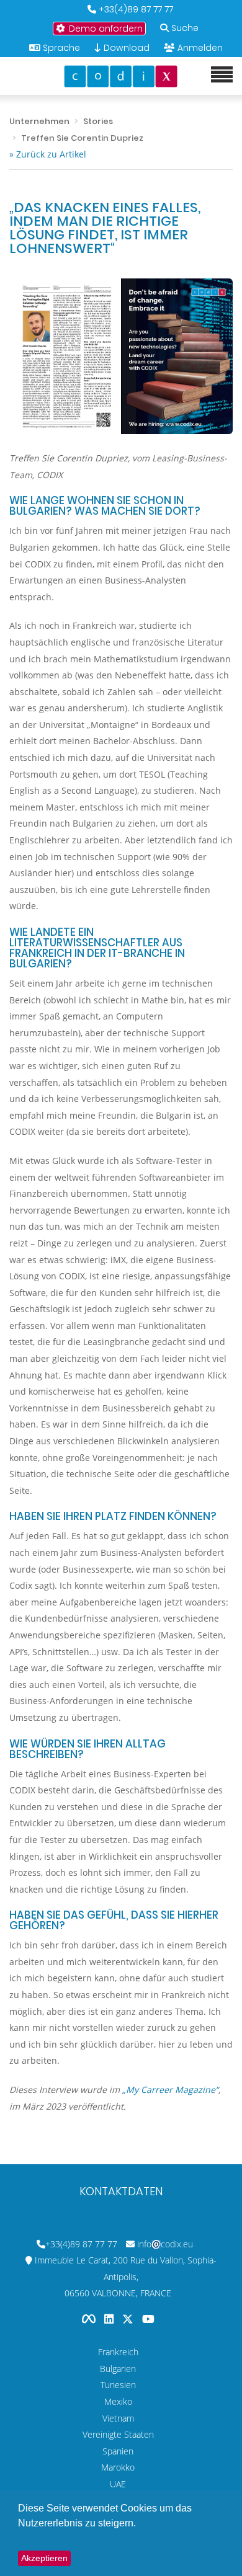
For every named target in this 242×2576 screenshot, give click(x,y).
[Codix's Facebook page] (90, 2319)
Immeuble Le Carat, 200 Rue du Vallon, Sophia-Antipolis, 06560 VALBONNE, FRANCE (126, 2276)
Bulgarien (118, 2369)
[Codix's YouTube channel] (148, 2319)
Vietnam (118, 2418)
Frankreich (118, 2352)
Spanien (118, 2451)
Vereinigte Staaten (118, 2434)
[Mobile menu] (222, 75)
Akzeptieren (44, 2558)
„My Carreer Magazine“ (170, 2090)
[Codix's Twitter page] (129, 2319)
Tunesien (118, 2385)
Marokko (118, 2467)
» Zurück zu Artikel (48, 154)
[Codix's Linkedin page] (110, 2319)
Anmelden (200, 48)
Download (125, 48)
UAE (118, 2484)
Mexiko (118, 2401)
